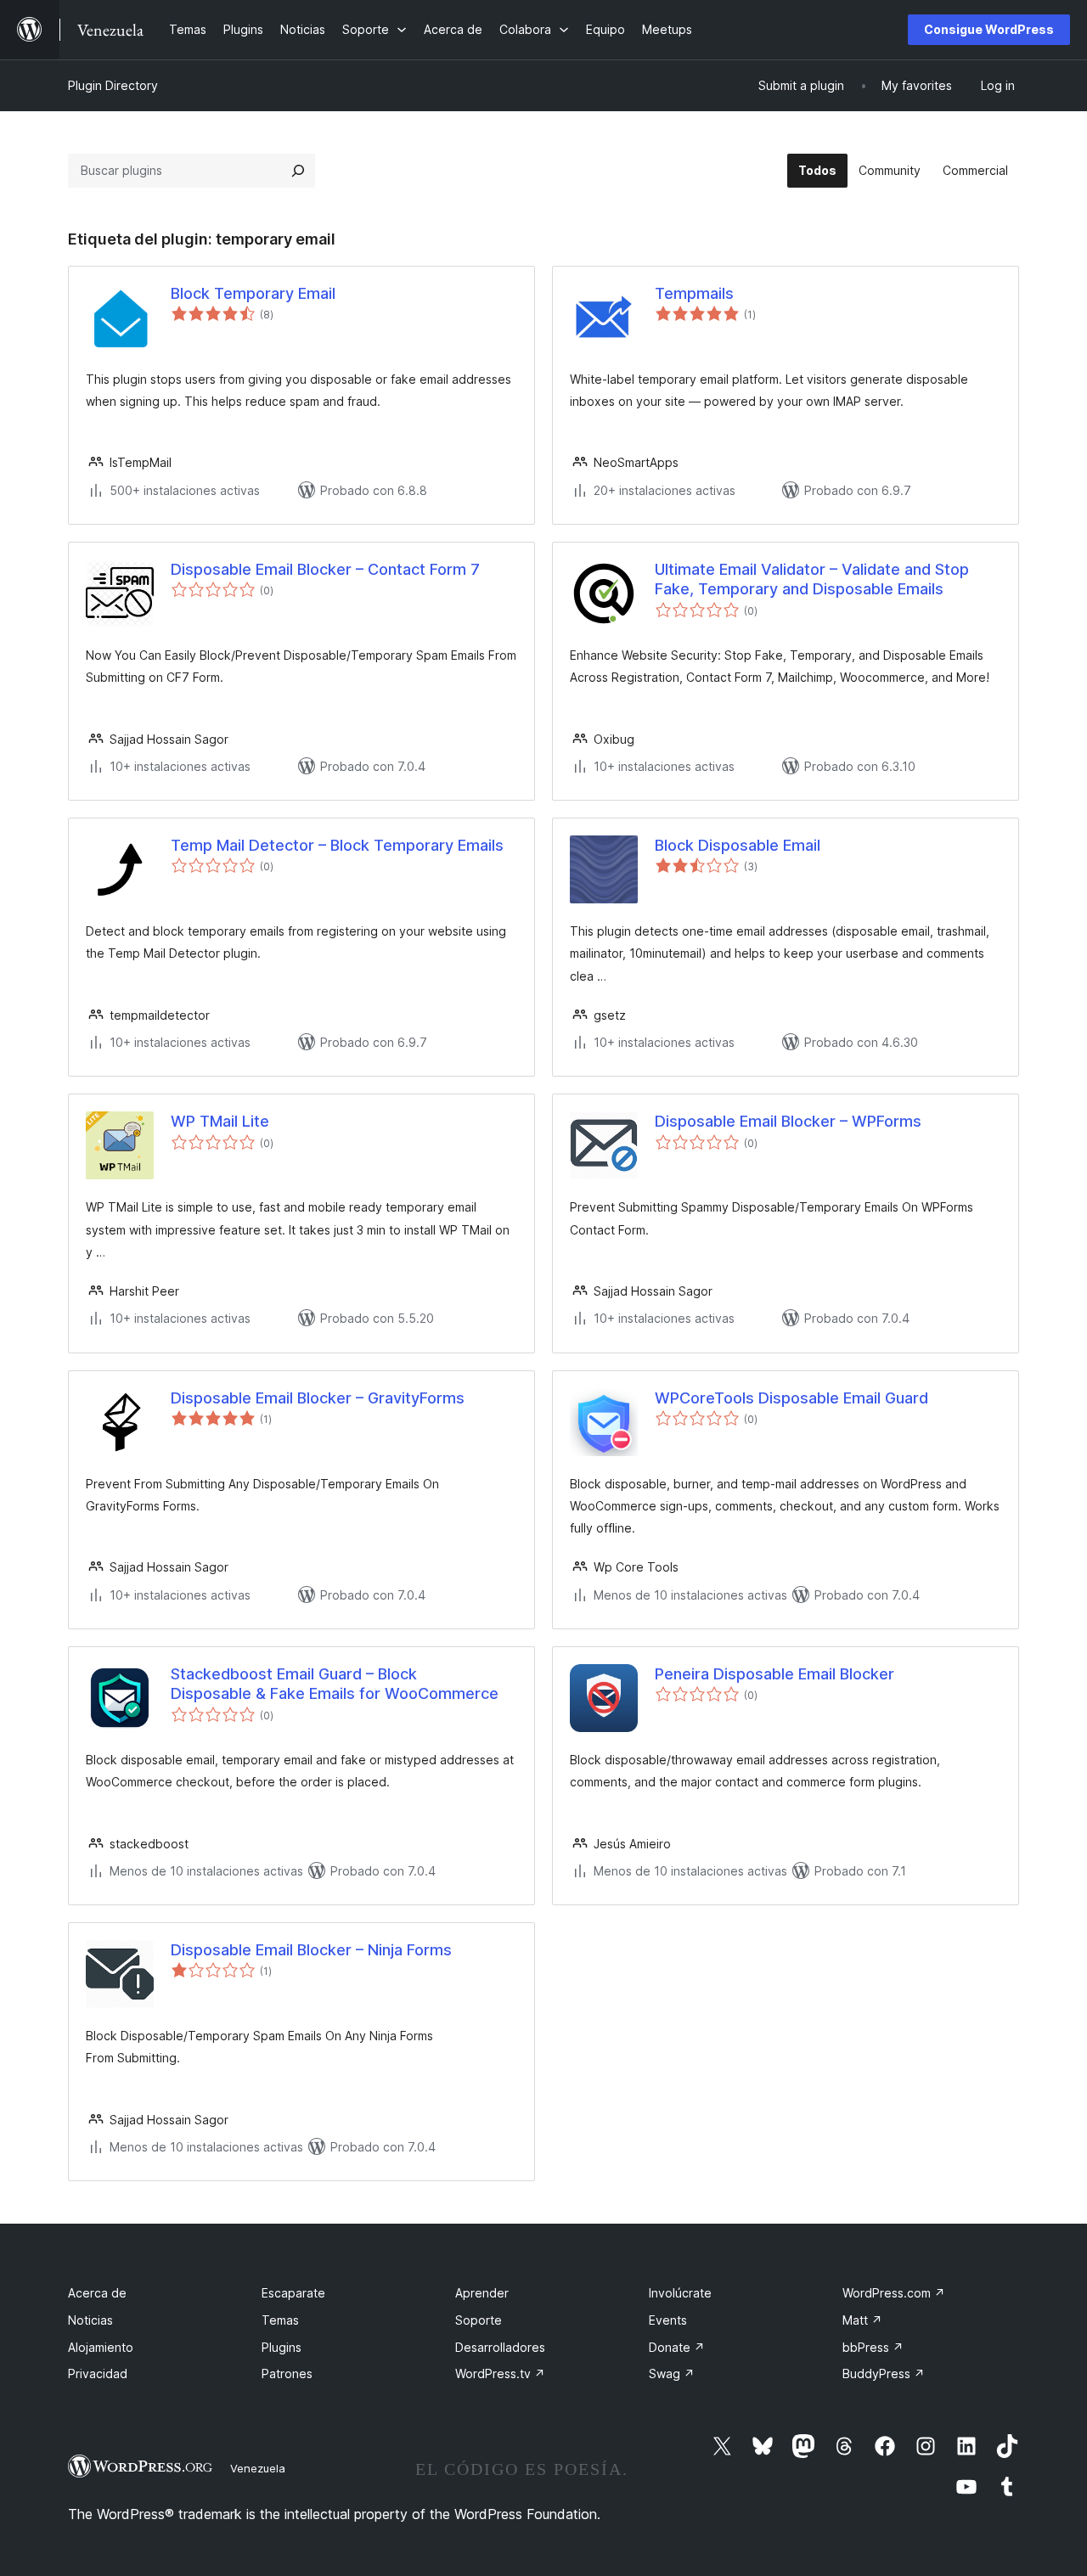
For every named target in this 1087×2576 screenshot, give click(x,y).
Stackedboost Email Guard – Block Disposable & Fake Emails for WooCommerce (335, 1684)
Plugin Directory (113, 85)
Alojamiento (101, 2347)
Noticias (90, 2320)
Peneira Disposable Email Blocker (774, 1674)
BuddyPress (884, 2374)
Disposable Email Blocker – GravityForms (318, 1398)
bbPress (873, 2347)
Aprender (482, 2293)
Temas (280, 2320)
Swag (672, 2374)
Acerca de (97, 2293)
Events (668, 2320)
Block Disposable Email (738, 845)
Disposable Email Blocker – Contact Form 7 (325, 569)
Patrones (287, 2374)
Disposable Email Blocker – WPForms (788, 1121)
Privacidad (98, 2374)
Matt (862, 2320)
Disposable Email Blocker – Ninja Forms (311, 1950)
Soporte (479, 2320)
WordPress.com (894, 2293)
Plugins (282, 2347)
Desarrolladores (500, 2347)
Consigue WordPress (989, 29)
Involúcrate (680, 2293)
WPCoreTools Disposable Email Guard (791, 1398)
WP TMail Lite (220, 1121)
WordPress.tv (500, 2374)
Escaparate (293, 2293)
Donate (677, 2347)
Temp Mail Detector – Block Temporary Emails (337, 845)
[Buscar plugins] (298, 171)
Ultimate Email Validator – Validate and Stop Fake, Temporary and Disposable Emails (812, 579)
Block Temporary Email (253, 293)
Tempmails (694, 293)
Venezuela (258, 2468)
